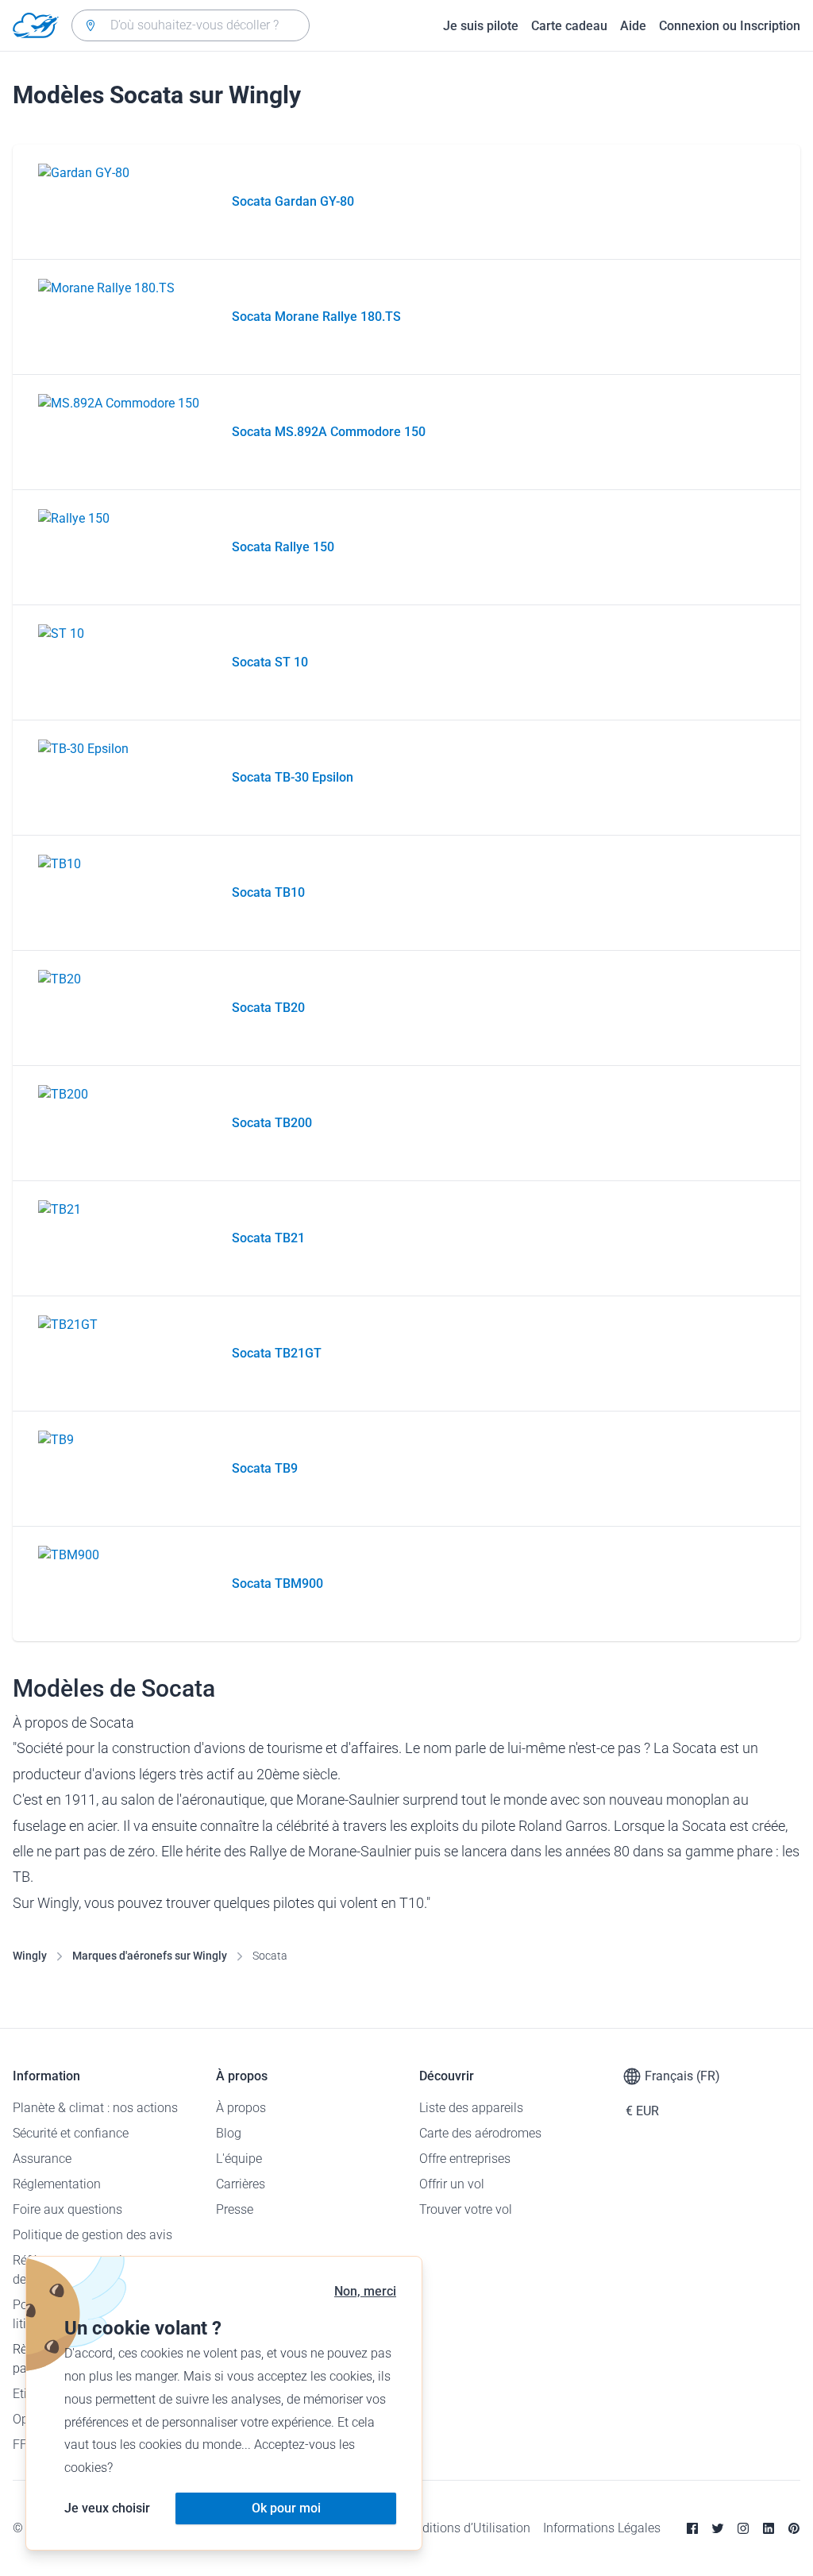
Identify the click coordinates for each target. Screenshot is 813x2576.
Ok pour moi (286, 2508)
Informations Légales (602, 2528)
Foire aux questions (67, 2209)
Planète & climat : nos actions (95, 2108)
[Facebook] (692, 2528)
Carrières (241, 2184)
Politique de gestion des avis (92, 2235)
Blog (229, 2133)
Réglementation (57, 2184)
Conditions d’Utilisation (465, 2528)
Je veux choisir (107, 2508)
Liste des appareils (471, 2108)
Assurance (42, 2159)
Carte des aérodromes (480, 2133)
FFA (23, 2445)
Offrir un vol (452, 2184)
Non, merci (365, 2291)
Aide (633, 26)
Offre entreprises (465, 2159)
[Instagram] (743, 2528)
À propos (241, 2108)
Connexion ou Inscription (730, 26)
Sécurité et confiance (71, 2133)
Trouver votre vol (466, 2209)
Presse (235, 2209)
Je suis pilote (481, 26)
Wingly (30, 1956)
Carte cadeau (569, 26)
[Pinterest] (794, 2528)
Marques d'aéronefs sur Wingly (150, 1956)
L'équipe (239, 2159)
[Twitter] (718, 2528)
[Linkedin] (769, 2528)
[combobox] (191, 25)
